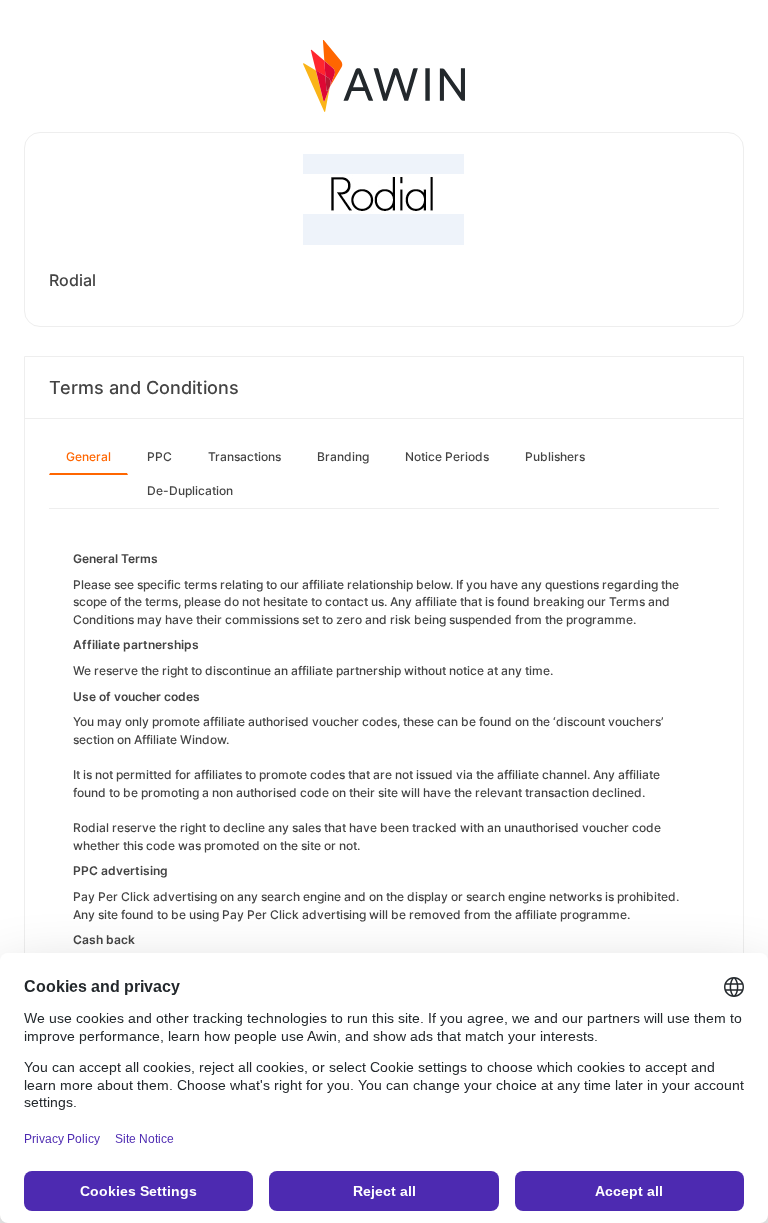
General (88, 456)
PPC (159, 456)
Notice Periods (447, 456)
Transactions (244, 456)
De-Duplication (190, 490)
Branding (343, 456)
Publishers (555, 456)
